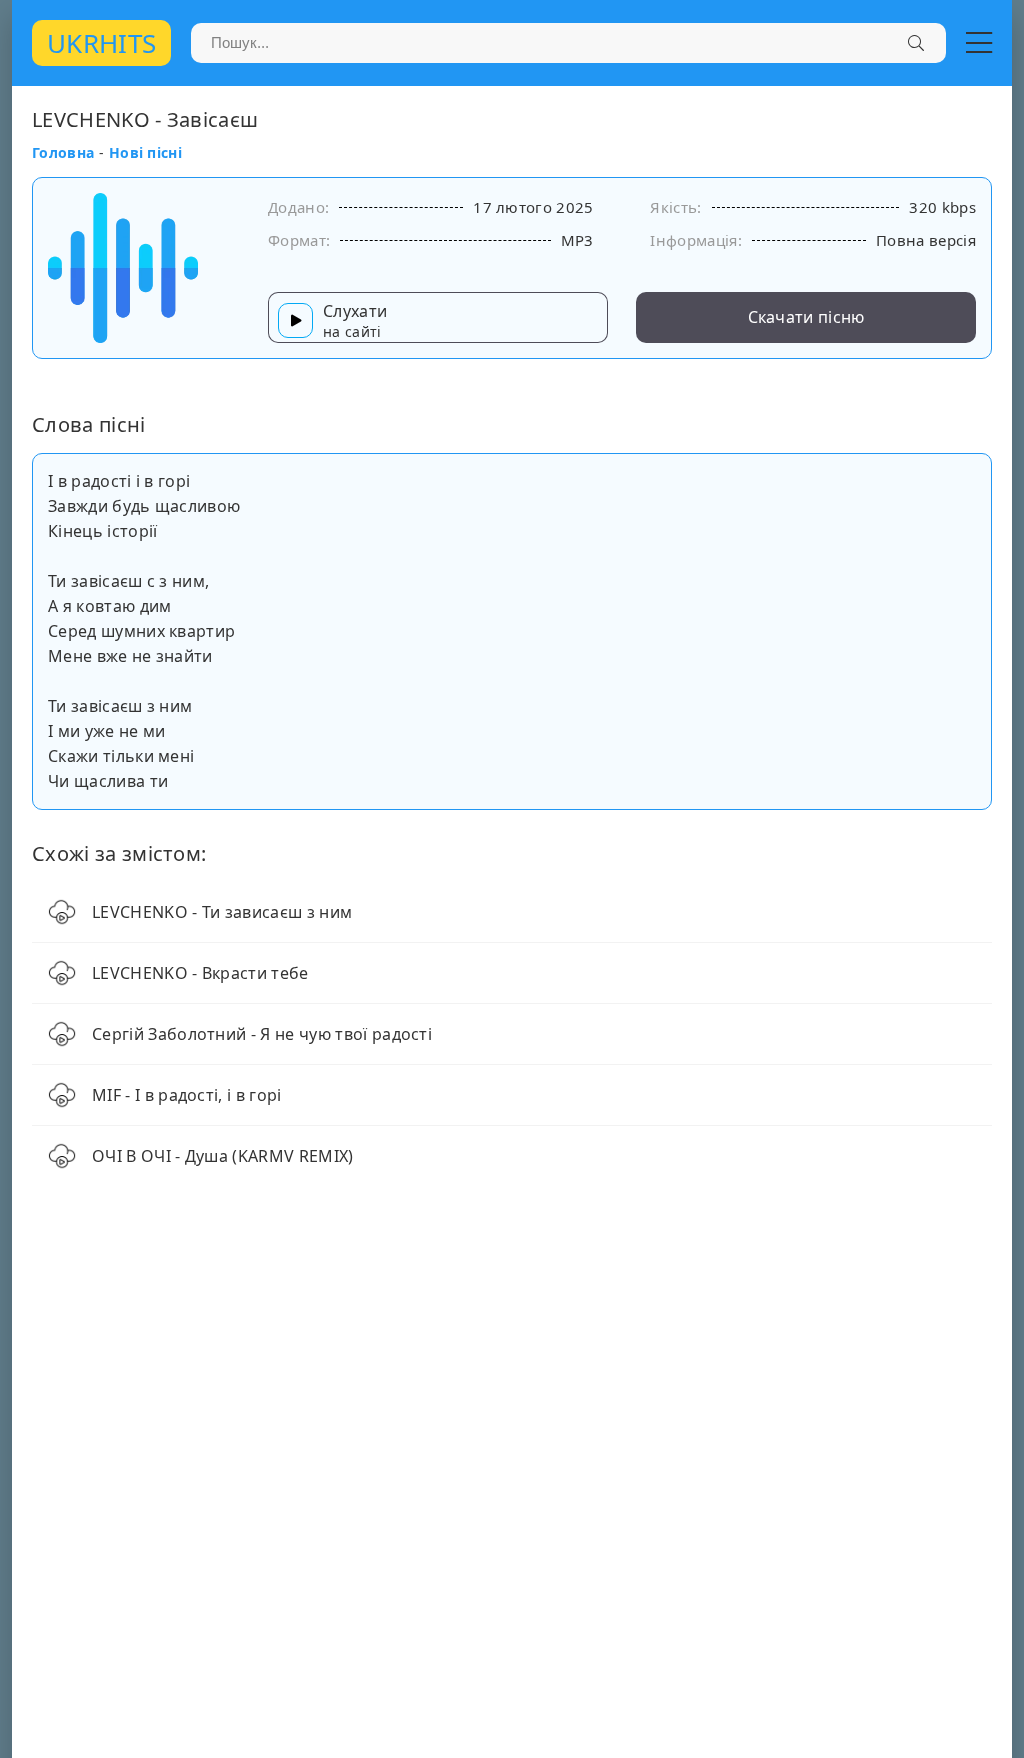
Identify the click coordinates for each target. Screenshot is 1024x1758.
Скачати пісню (806, 317)
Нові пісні (145, 152)
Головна (63, 152)
